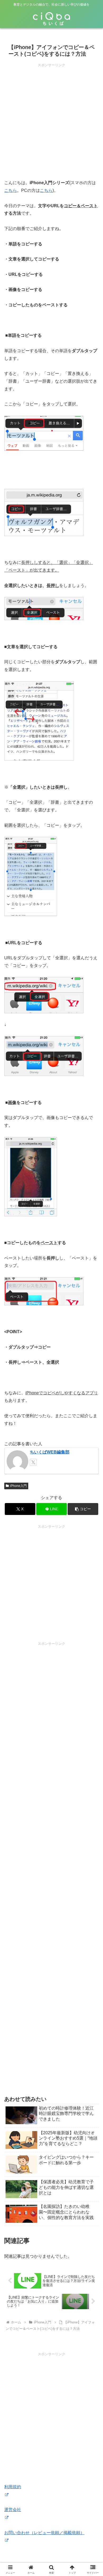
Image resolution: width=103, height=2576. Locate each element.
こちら (11, 190)
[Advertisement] (51, 120)
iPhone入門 (18, 1486)
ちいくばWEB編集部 (50, 1452)
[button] (83, 1509)
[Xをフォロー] (33, 1462)
